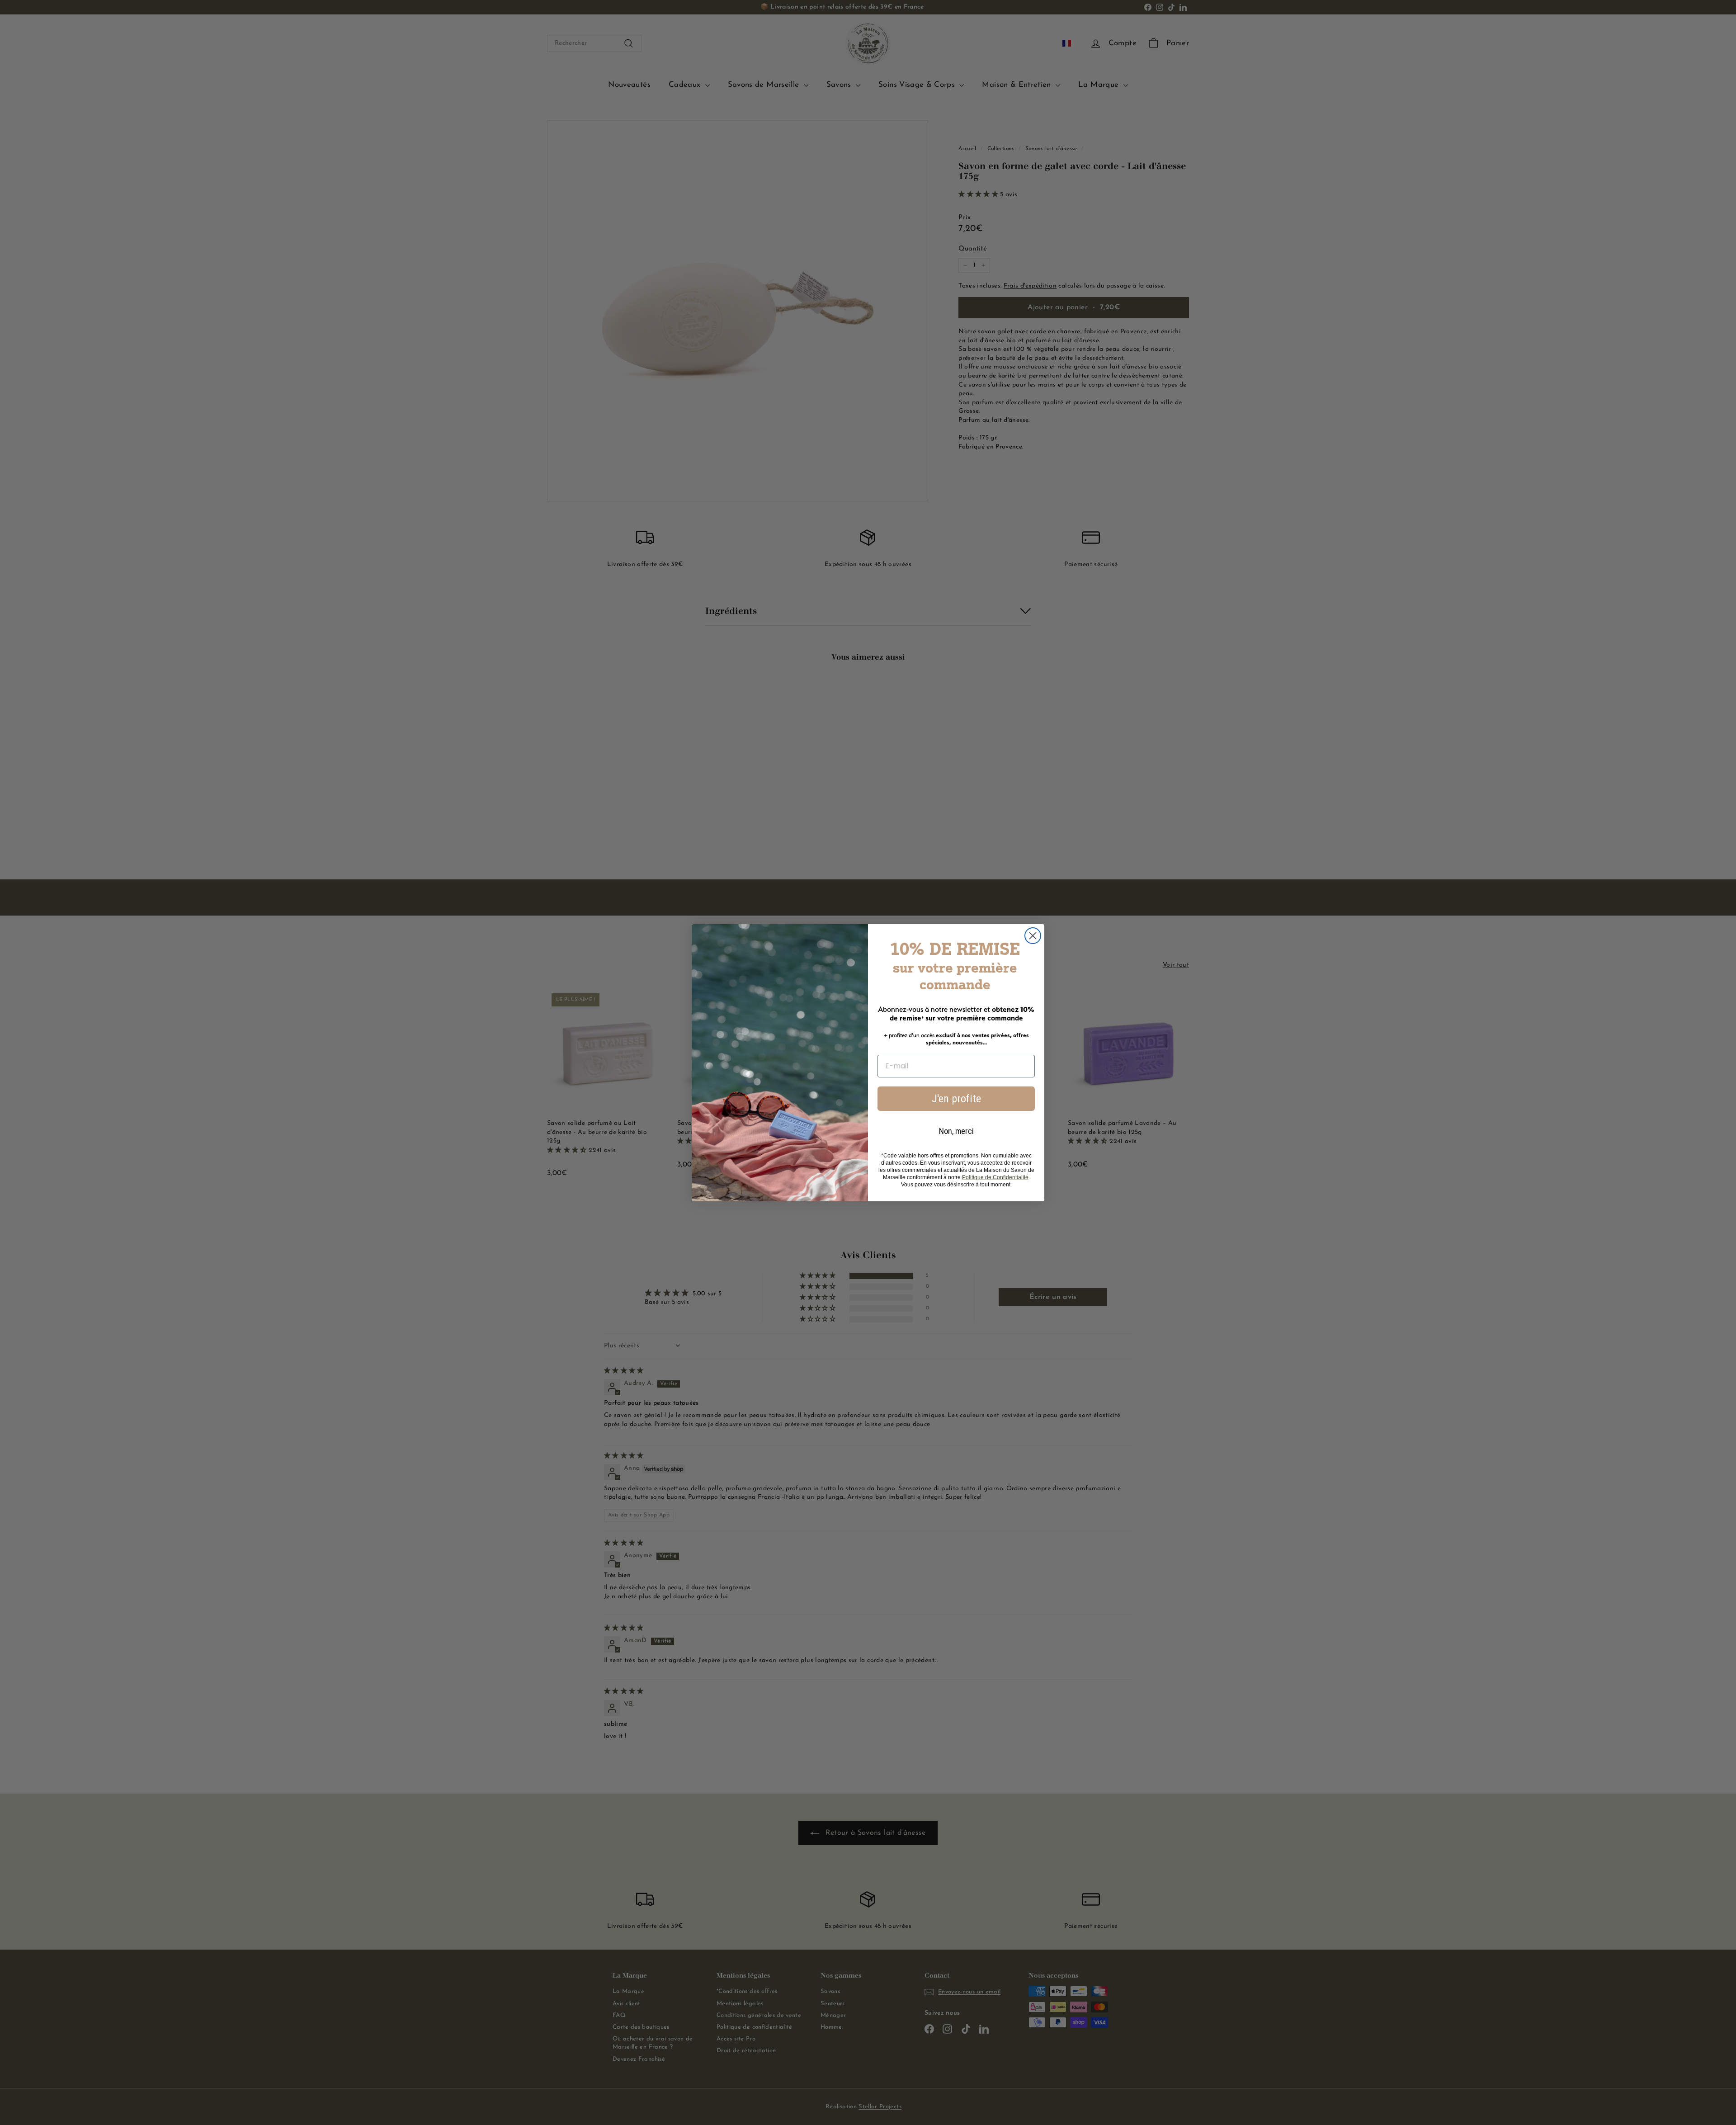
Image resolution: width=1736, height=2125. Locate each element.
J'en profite (956, 1099)
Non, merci (956, 1131)
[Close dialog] (1033, 936)
